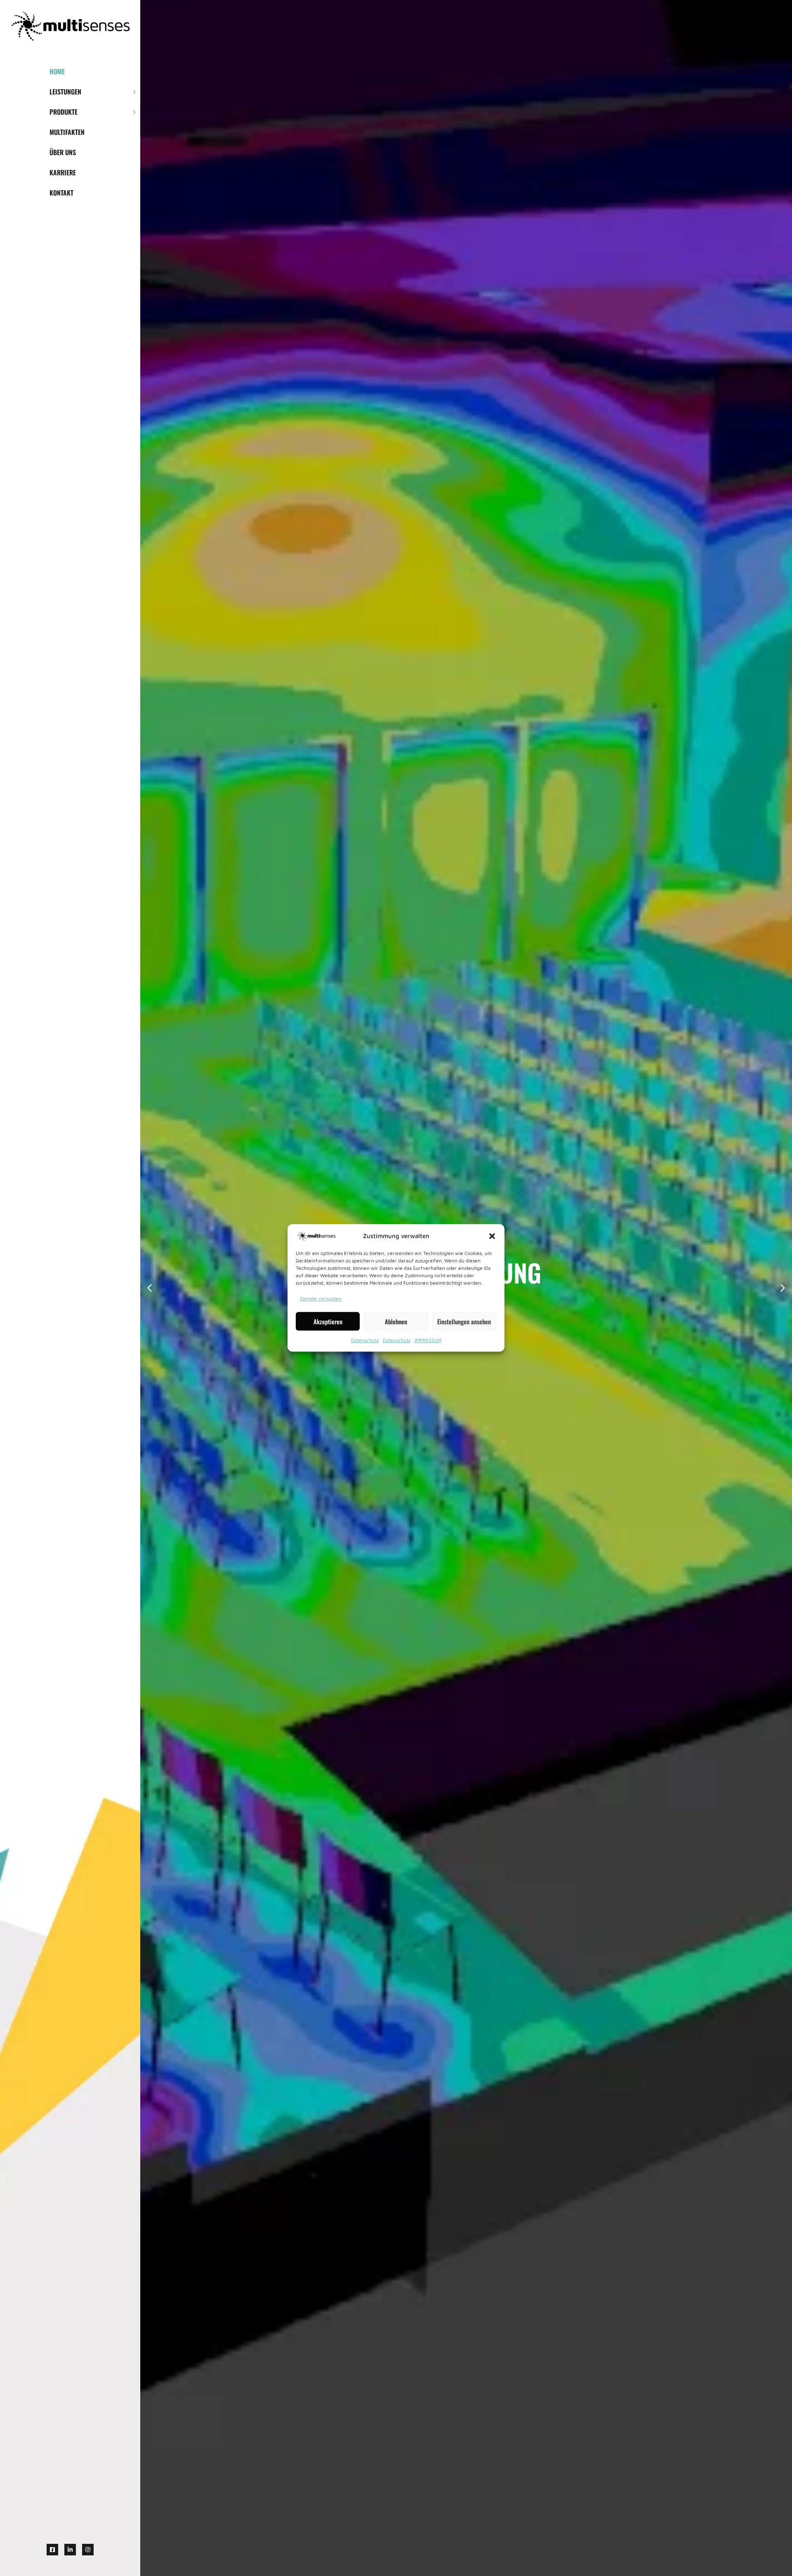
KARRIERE (63, 172)
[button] (492, 1236)
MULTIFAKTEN (67, 132)
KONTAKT (61, 193)
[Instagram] (88, 2550)
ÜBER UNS (63, 152)
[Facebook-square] (52, 2550)
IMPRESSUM (428, 1341)
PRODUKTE (64, 112)
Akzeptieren (328, 1321)
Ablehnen (396, 1321)
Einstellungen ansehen (464, 1321)
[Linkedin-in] (70, 2550)
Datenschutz (365, 1341)
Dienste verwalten (321, 1299)
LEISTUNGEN (65, 92)
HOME (57, 71)
